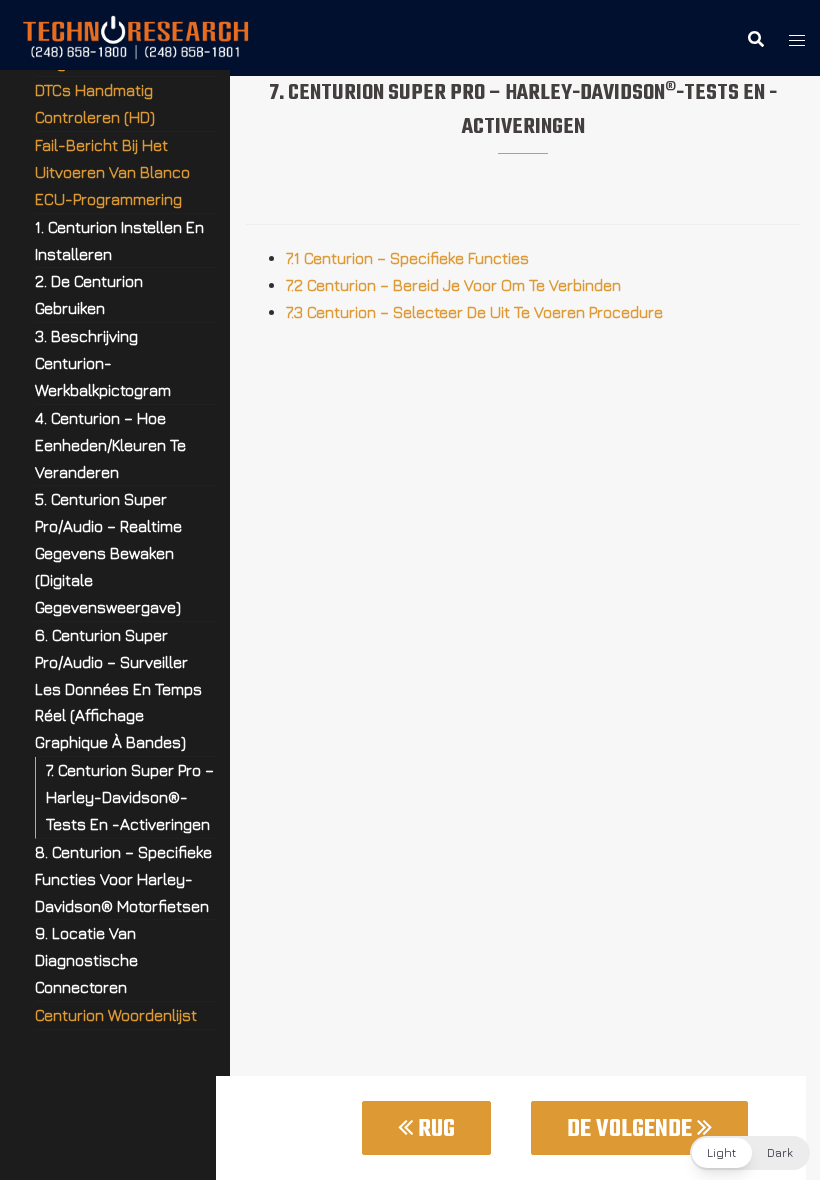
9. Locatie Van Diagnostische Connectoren (86, 960)
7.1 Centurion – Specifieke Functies (407, 258)
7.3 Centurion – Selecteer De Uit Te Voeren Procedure (474, 312)
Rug (434, 1129)
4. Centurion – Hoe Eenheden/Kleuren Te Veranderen (110, 445)
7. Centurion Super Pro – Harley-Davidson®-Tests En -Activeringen (130, 797)
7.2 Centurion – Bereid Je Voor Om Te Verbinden (453, 285)
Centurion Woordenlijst (116, 1015)
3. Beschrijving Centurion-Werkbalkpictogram (103, 363)
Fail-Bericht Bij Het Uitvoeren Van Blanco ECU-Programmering (112, 172)
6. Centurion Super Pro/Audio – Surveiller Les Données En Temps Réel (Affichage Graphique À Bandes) (118, 689)
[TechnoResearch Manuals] (136, 36)
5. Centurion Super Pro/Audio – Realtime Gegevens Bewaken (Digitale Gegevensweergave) (108, 553)
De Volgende (632, 1129)
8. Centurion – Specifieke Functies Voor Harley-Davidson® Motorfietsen (123, 879)
